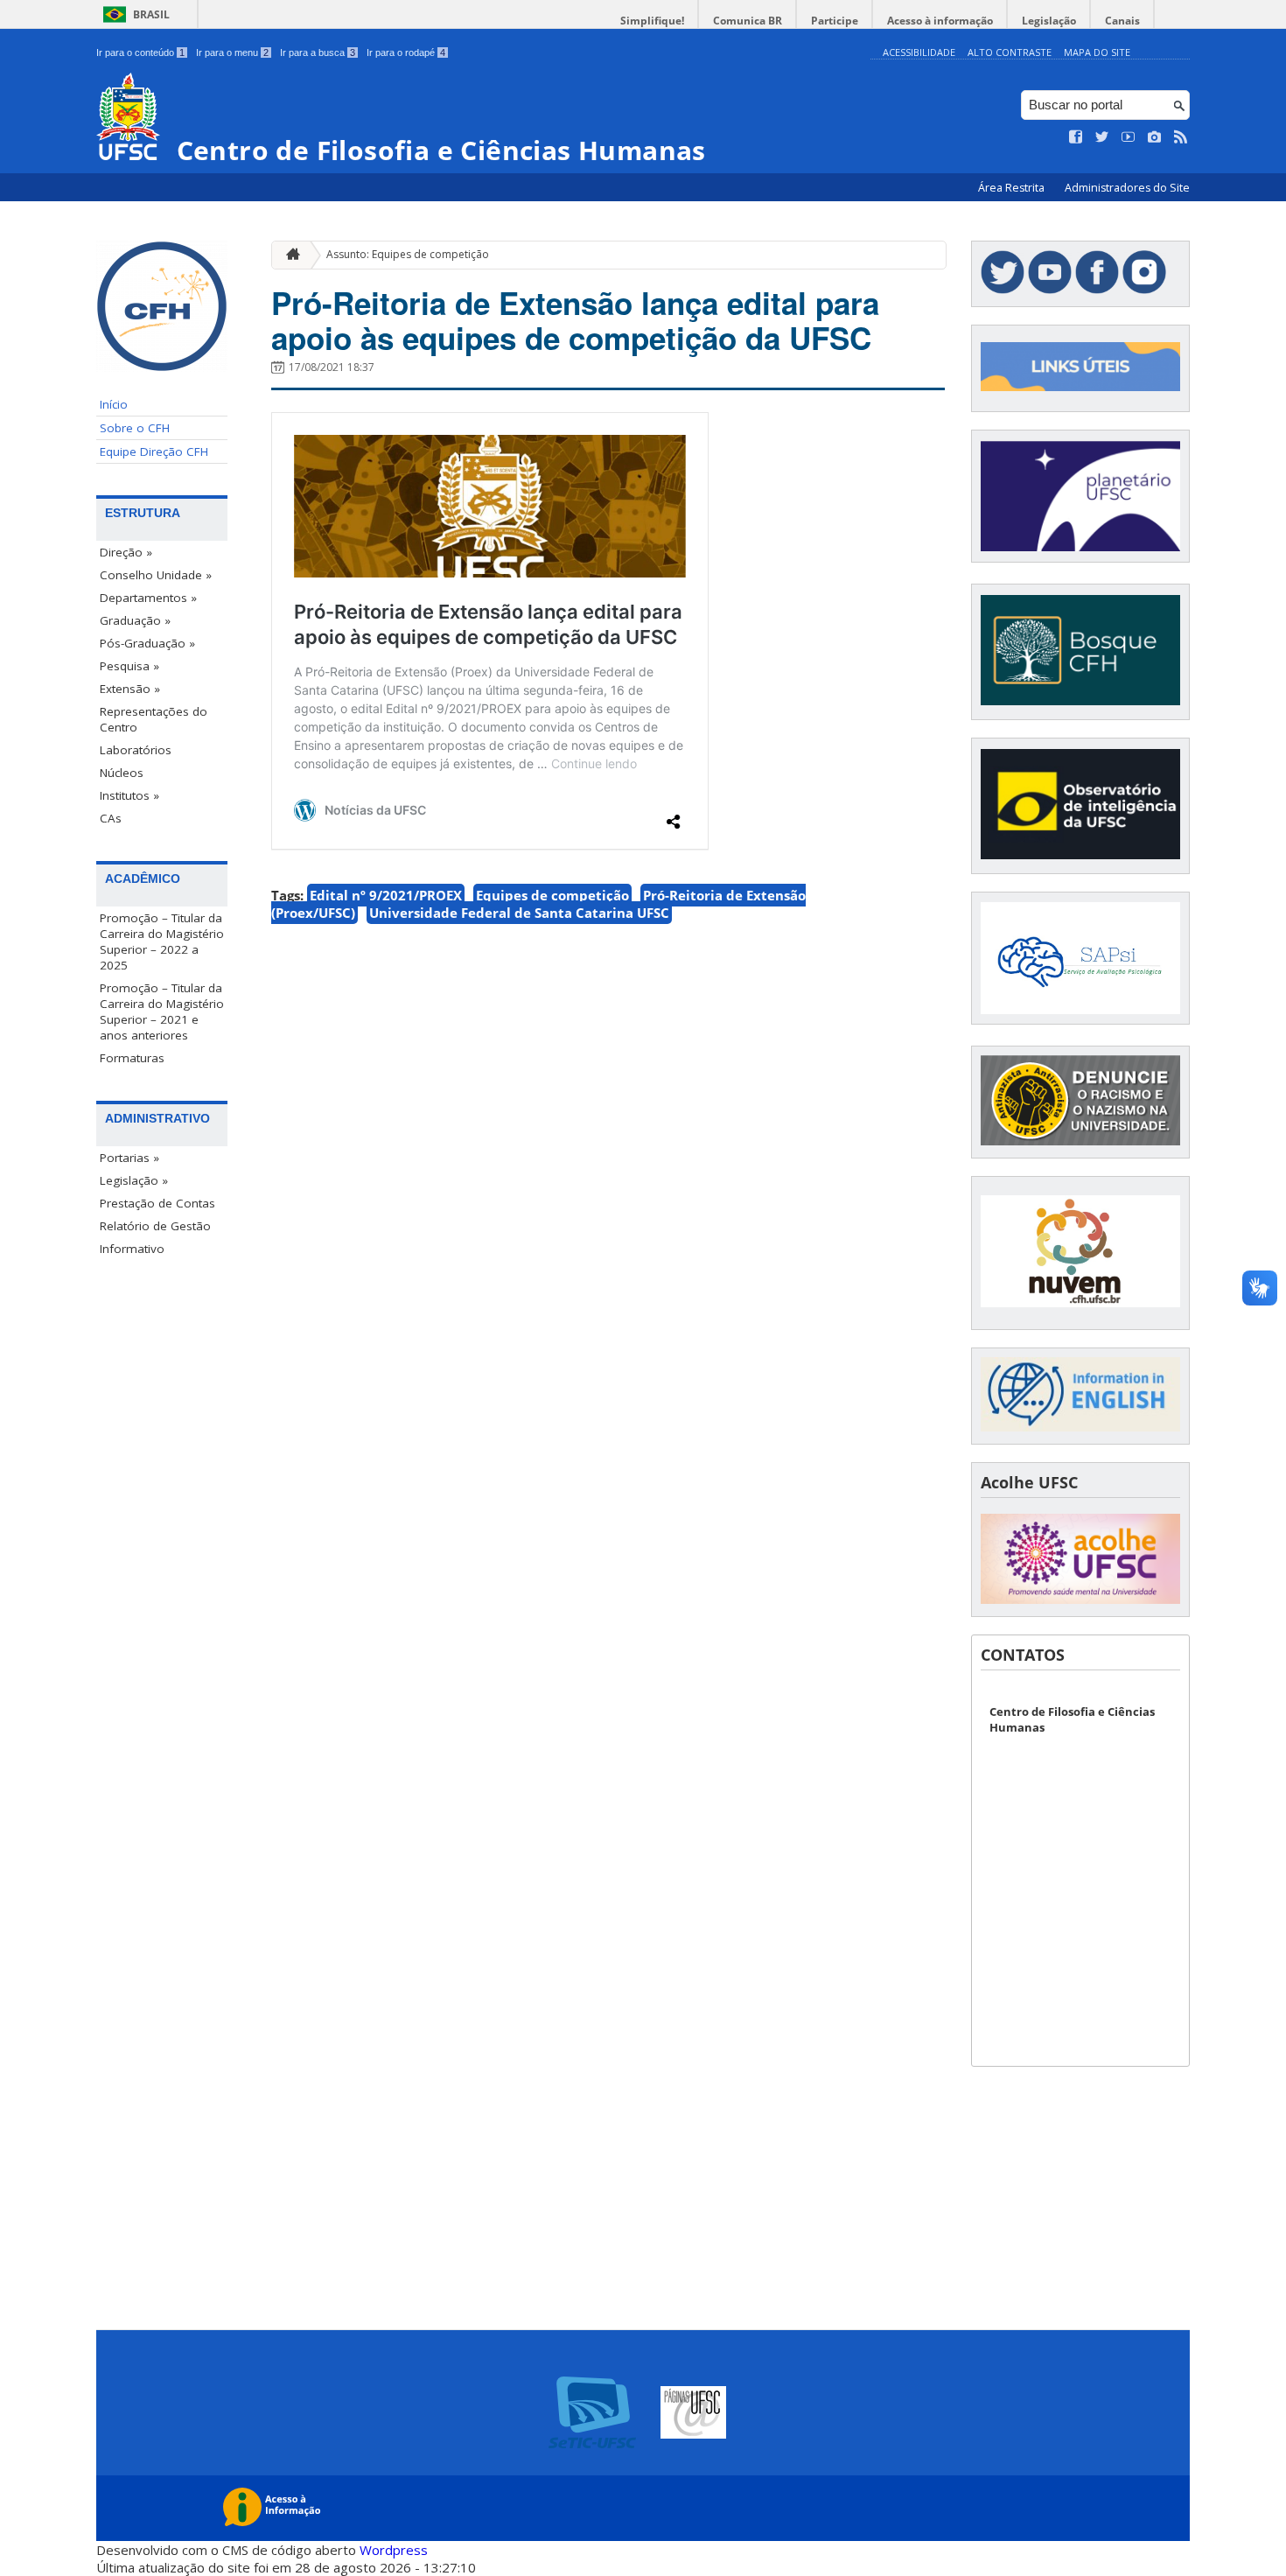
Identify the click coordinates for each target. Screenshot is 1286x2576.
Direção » (126, 552)
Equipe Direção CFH (154, 451)
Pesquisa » (129, 666)
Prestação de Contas (157, 1203)
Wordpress (394, 2550)
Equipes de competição (552, 895)
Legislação (1049, 21)
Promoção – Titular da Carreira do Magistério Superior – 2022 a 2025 (162, 941)
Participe (835, 21)
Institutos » (129, 795)
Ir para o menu (232, 52)
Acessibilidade (919, 52)
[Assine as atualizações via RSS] (1181, 137)
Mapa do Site (1097, 52)
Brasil (151, 14)
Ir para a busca (318, 52)
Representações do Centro (154, 719)
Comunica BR (748, 21)
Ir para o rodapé (406, 52)
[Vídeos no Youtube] (1129, 137)
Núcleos (122, 773)
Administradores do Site (1127, 188)
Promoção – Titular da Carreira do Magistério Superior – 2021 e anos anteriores (162, 1011)
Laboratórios (136, 750)
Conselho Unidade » (156, 575)
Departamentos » (148, 598)
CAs (111, 818)
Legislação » (134, 1180)
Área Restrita (1013, 188)
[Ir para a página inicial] (289, 255)
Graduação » (135, 620)
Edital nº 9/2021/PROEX (386, 895)
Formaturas (132, 1058)
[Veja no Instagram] (1155, 137)
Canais (1122, 21)
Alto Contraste (1010, 52)
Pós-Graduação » (147, 643)
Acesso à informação (940, 21)
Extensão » (130, 689)
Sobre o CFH (135, 428)
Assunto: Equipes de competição (408, 254)
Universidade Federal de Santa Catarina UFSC (519, 913)
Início (114, 404)
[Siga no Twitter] (1102, 137)
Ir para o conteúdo (140, 52)
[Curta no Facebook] (1076, 137)
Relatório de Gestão (155, 1226)
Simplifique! (652, 21)
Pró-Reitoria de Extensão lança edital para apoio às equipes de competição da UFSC (575, 320)
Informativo (132, 1249)
